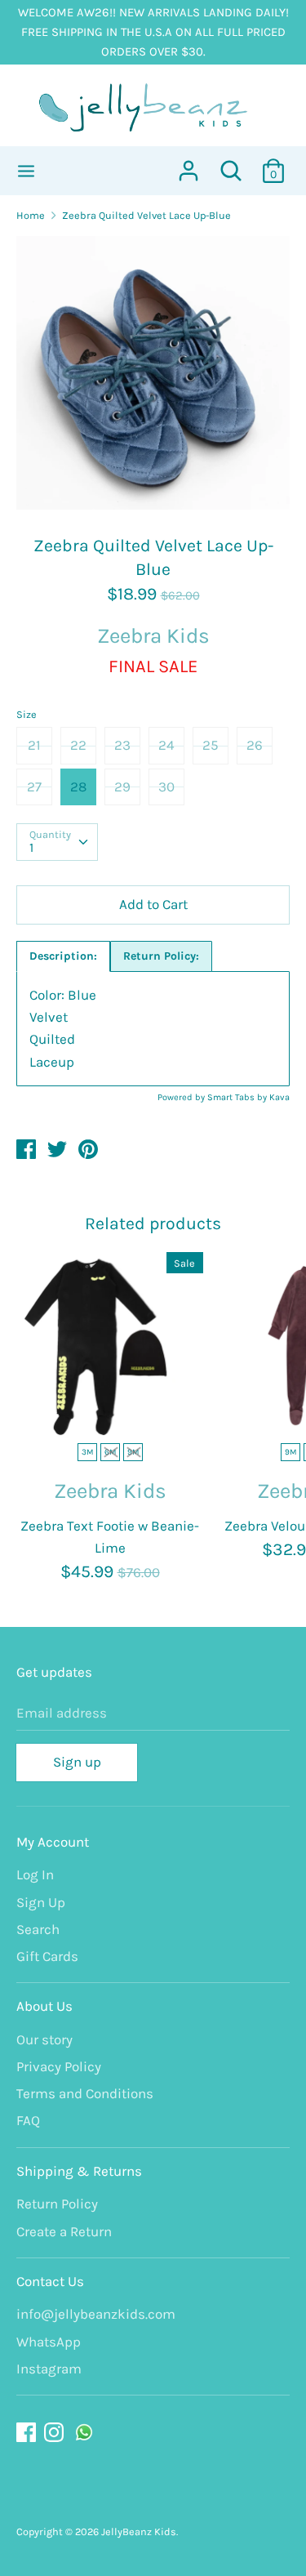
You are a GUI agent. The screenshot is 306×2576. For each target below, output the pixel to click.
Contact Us (50, 2281)
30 (166, 787)
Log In (35, 1874)
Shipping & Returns (79, 2171)
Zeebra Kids (153, 636)
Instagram (49, 2369)
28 (78, 787)
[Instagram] (55, 2433)
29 (122, 787)
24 (166, 745)
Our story (44, 2039)
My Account (53, 1842)
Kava (279, 1097)
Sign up (77, 1762)
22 (78, 745)
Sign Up (41, 1902)
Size (27, 714)
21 (34, 745)
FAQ (28, 2120)
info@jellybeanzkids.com (96, 2314)
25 (211, 745)
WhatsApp (49, 2342)
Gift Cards (47, 1956)
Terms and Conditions (85, 2093)
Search (38, 1929)
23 (122, 745)
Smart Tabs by (238, 1097)
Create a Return (64, 2231)
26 (255, 745)
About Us (44, 2006)
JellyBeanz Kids (139, 2531)
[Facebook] (28, 2433)
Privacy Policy (59, 2066)
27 (34, 787)
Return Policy (57, 2204)
